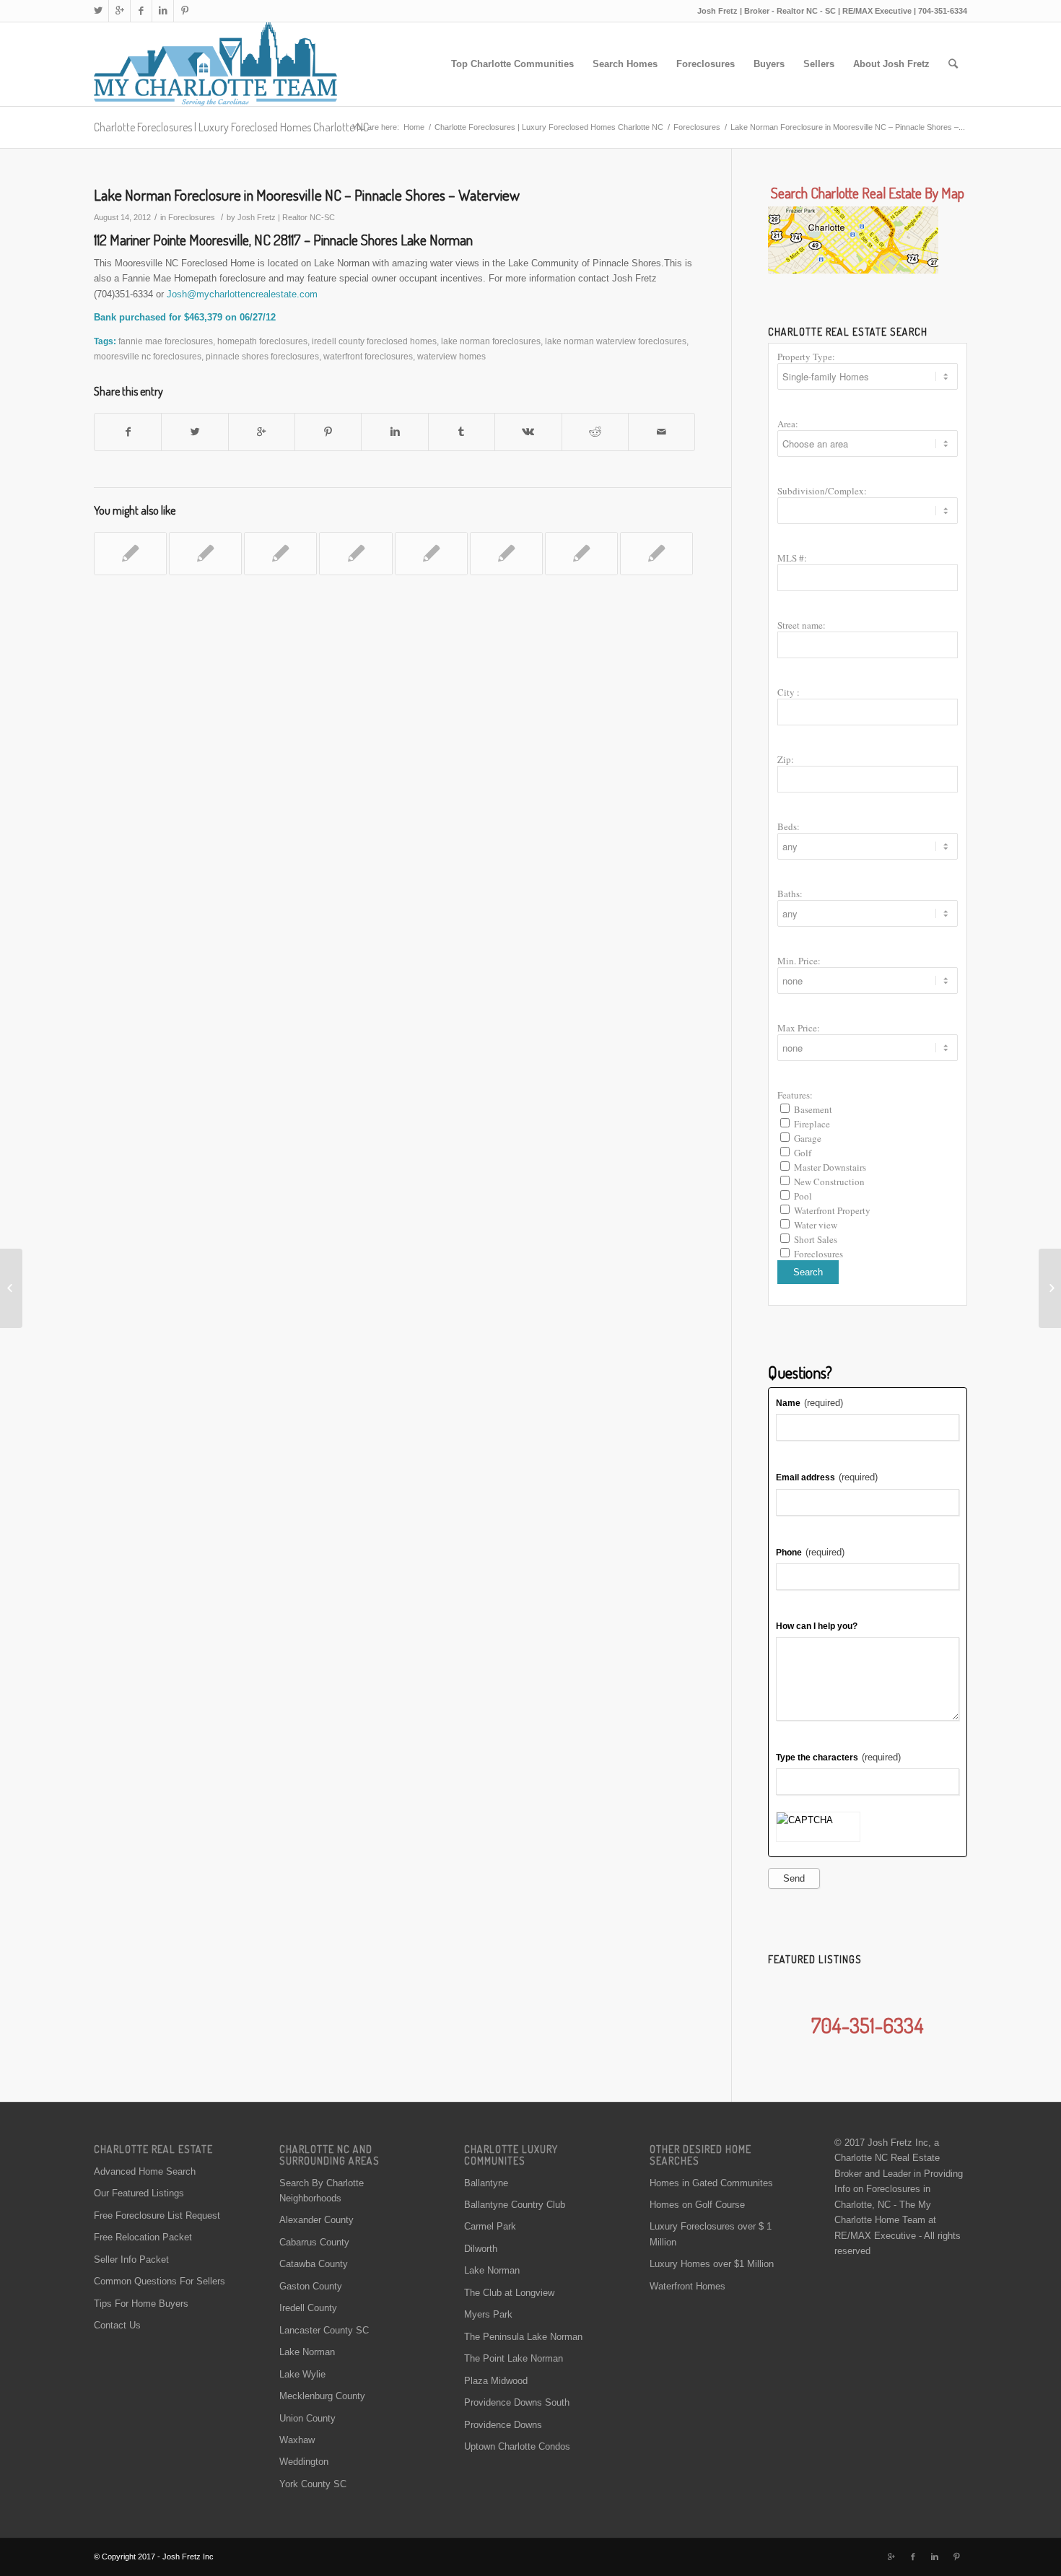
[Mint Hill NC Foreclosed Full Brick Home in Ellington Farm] (506, 554)
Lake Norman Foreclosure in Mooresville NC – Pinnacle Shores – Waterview (307, 195)
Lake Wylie (302, 2374)
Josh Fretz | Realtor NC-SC (286, 217)
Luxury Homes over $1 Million (712, 2264)
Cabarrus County (314, 2242)
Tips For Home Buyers (141, 2304)
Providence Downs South (517, 2402)
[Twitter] (98, 11)
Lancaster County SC (324, 2330)
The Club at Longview (509, 2293)
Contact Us (117, 2325)
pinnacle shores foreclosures (262, 356)
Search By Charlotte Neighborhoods (322, 2191)
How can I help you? (817, 1626)
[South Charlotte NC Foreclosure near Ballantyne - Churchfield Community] (656, 554)
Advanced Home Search (145, 2171)
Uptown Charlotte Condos (517, 2446)
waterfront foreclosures (368, 356)
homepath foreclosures (262, 341)
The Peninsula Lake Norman (523, 2337)
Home (414, 127)
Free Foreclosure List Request (157, 2215)
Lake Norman (307, 2352)
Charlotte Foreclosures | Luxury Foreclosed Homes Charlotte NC (231, 127)
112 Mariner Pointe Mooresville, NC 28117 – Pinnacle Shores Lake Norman (283, 240)
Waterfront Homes (687, 2286)
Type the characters (838, 1757)
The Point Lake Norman (514, 2358)
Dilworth (481, 2249)
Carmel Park (490, 2226)
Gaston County (311, 2286)
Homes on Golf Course (697, 2205)
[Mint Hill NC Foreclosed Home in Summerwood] (581, 554)
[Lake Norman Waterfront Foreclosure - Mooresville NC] (280, 554)
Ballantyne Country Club (515, 2205)
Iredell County (308, 2308)
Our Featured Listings (139, 2193)
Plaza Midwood (496, 2381)
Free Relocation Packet (143, 2237)
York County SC (313, 2484)
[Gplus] (119, 11)
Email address (827, 1477)
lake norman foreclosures (491, 341)
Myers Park (488, 2314)
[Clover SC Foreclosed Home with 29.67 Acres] (355, 554)
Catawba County (314, 2264)
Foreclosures (697, 127)
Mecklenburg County (322, 2396)
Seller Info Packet (131, 2260)
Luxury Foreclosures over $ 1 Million (711, 2234)
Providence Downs (503, 2425)
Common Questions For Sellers (160, 2281)
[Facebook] (141, 11)
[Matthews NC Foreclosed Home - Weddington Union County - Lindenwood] (431, 554)
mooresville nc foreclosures (148, 356)
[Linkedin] (163, 11)
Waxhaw (297, 2440)
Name (809, 1403)
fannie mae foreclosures (166, 341)
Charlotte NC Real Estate (887, 2158)
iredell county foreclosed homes (374, 341)
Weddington (304, 2462)
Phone (810, 1552)
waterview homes (451, 356)
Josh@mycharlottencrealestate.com (242, 294)
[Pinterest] (185, 11)
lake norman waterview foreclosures (616, 341)
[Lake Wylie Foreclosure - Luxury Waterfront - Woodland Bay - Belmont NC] (205, 554)
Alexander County (316, 2220)
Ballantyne (486, 2183)
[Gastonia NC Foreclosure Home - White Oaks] (130, 554)
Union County (307, 2418)
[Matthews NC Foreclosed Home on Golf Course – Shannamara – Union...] (11, 1288)
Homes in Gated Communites (711, 2183)
